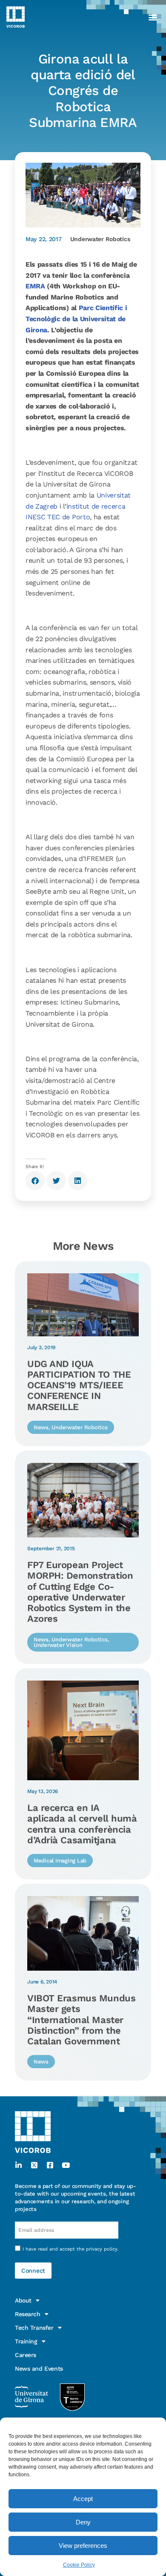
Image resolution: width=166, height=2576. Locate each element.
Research (28, 2314)
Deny (83, 2522)
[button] (153, 17)
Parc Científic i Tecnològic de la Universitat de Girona (76, 319)
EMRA (35, 286)
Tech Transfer (34, 2328)
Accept (83, 2499)
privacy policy (102, 2249)
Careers (26, 2355)
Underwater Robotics (100, 239)
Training (26, 2341)
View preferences (83, 2546)
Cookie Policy (79, 2565)
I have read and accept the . (70, 2249)
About (23, 2300)
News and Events (39, 2369)
